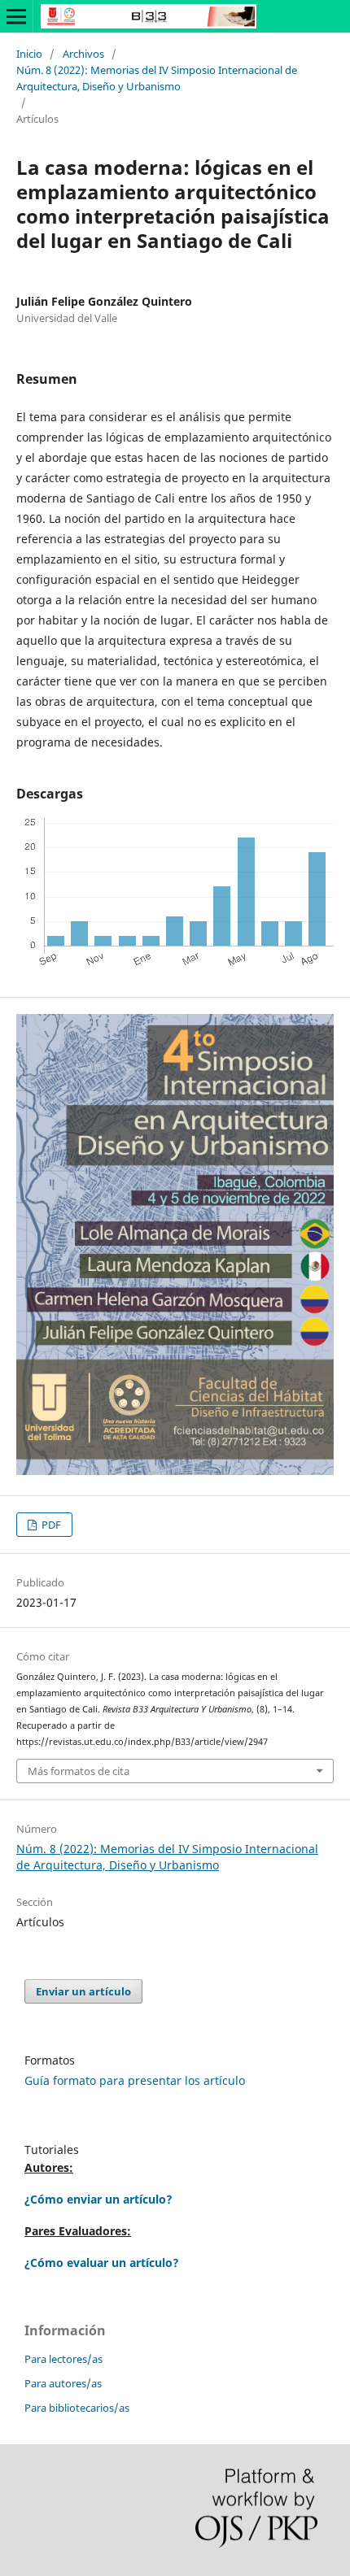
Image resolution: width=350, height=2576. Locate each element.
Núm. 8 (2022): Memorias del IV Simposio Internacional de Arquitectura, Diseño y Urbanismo (157, 78)
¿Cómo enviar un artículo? (98, 2199)
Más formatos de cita (79, 1771)
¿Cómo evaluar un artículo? (102, 2263)
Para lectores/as (63, 2359)
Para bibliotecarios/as (77, 2408)
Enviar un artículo (83, 1991)
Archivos (83, 54)
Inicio (29, 54)
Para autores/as (63, 2383)
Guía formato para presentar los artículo (135, 2080)
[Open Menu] (16, 16)
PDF (50, 1525)
